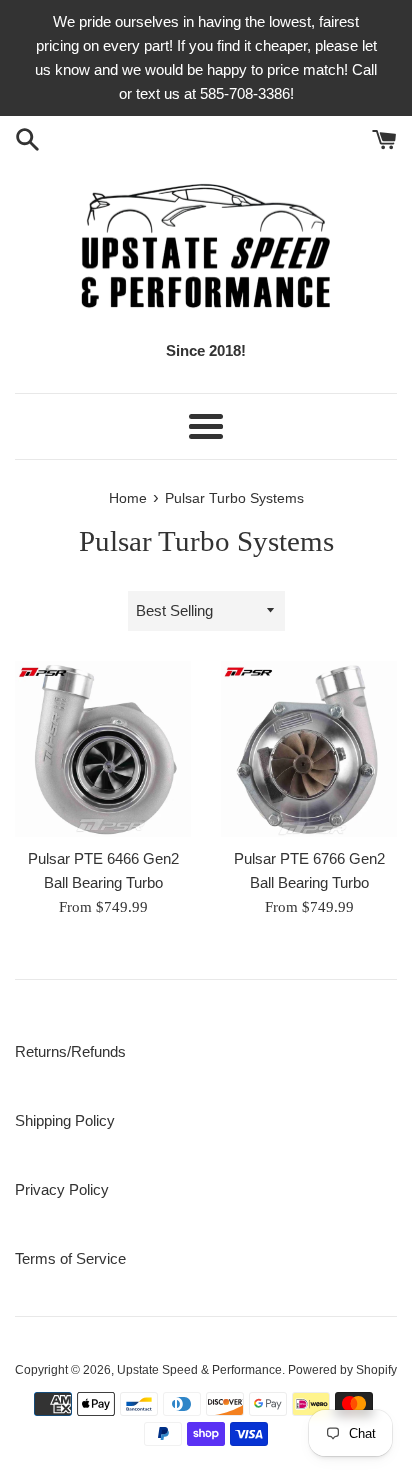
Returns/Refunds (70, 1051)
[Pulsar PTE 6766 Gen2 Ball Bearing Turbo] (309, 749)
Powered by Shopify (342, 1370)
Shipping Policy (65, 1120)
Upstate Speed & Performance (199, 1370)
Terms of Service (70, 1258)
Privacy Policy (62, 1189)
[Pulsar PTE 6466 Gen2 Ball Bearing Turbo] (103, 749)
